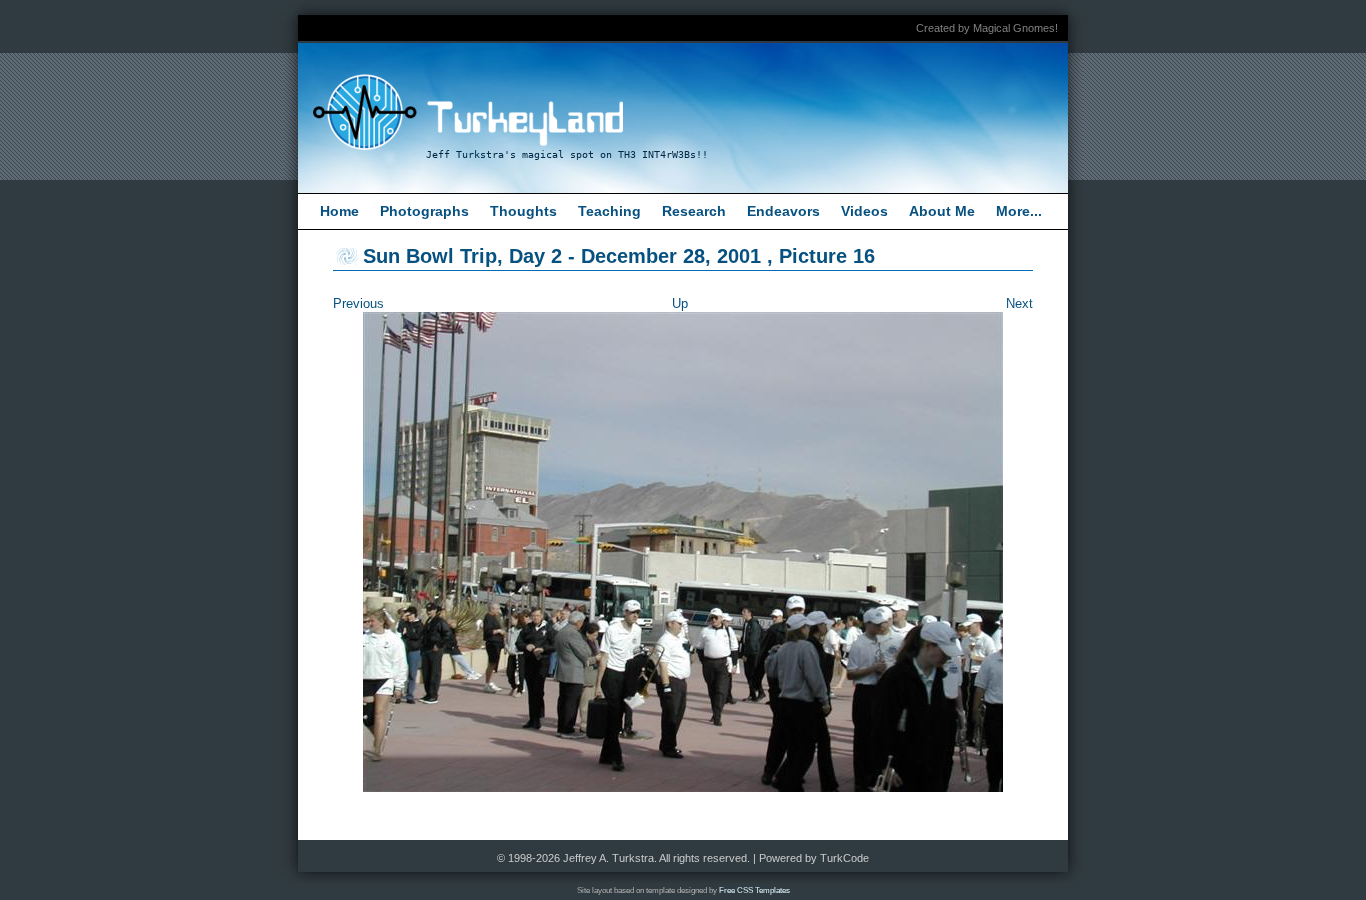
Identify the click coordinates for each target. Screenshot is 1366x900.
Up (680, 303)
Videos (864, 211)
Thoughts (523, 211)
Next (1019, 303)
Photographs (424, 211)
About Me (942, 211)
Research (694, 211)
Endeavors (783, 211)
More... (1019, 211)
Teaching (609, 211)
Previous (358, 303)
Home (339, 211)
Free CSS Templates (754, 890)
